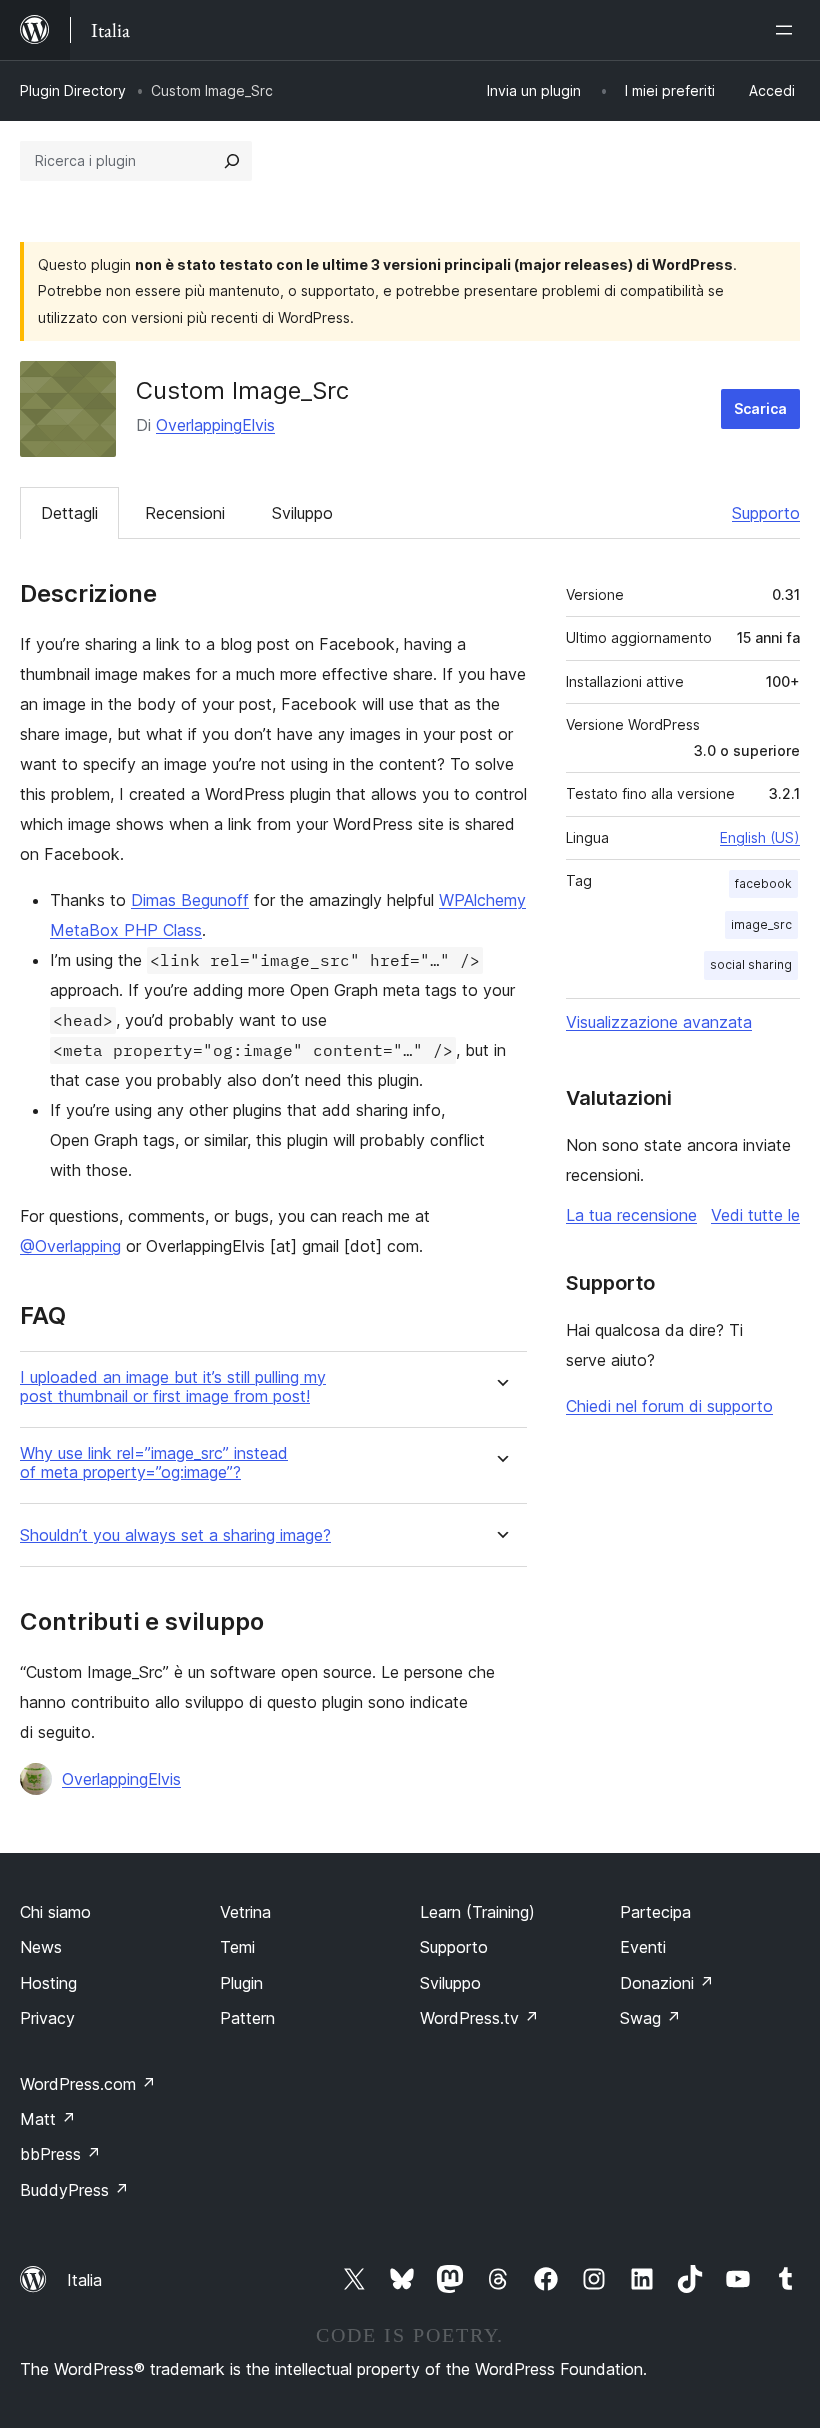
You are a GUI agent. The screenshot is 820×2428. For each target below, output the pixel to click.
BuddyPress (74, 2190)
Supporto (766, 513)
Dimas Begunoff (190, 900)
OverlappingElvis (215, 425)
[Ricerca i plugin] (232, 161)
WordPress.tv (479, 2018)
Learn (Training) (477, 1912)
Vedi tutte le (755, 1215)
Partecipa (655, 1912)
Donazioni (667, 1983)
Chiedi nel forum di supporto (669, 1406)
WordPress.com (88, 2084)
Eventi (643, 1947)
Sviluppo (302, 513)
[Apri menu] (788, 30)
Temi (237, 1947)
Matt (48, 2119)
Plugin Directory (73, 90)
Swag (650, 2018)
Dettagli (69, 513)
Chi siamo (55, 1912)
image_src (761, 924)
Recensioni (185, 513)
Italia (84, 2280)
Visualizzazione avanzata (659, 1022)
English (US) (760, 837)
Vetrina (245, 1912)
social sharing (751, 964)
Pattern (247, 2018)
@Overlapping (70, 1246)
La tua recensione (631, 1215)
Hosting (48, 1983)
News (41, 1947)
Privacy (47, 2018)
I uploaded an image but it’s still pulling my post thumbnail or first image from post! (173, 1387)
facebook (763, 883)
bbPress (60, 2154)
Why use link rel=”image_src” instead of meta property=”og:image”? (154, 1463)
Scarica (760, 408)
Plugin (241, 1983)
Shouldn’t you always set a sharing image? (175, 1535)
